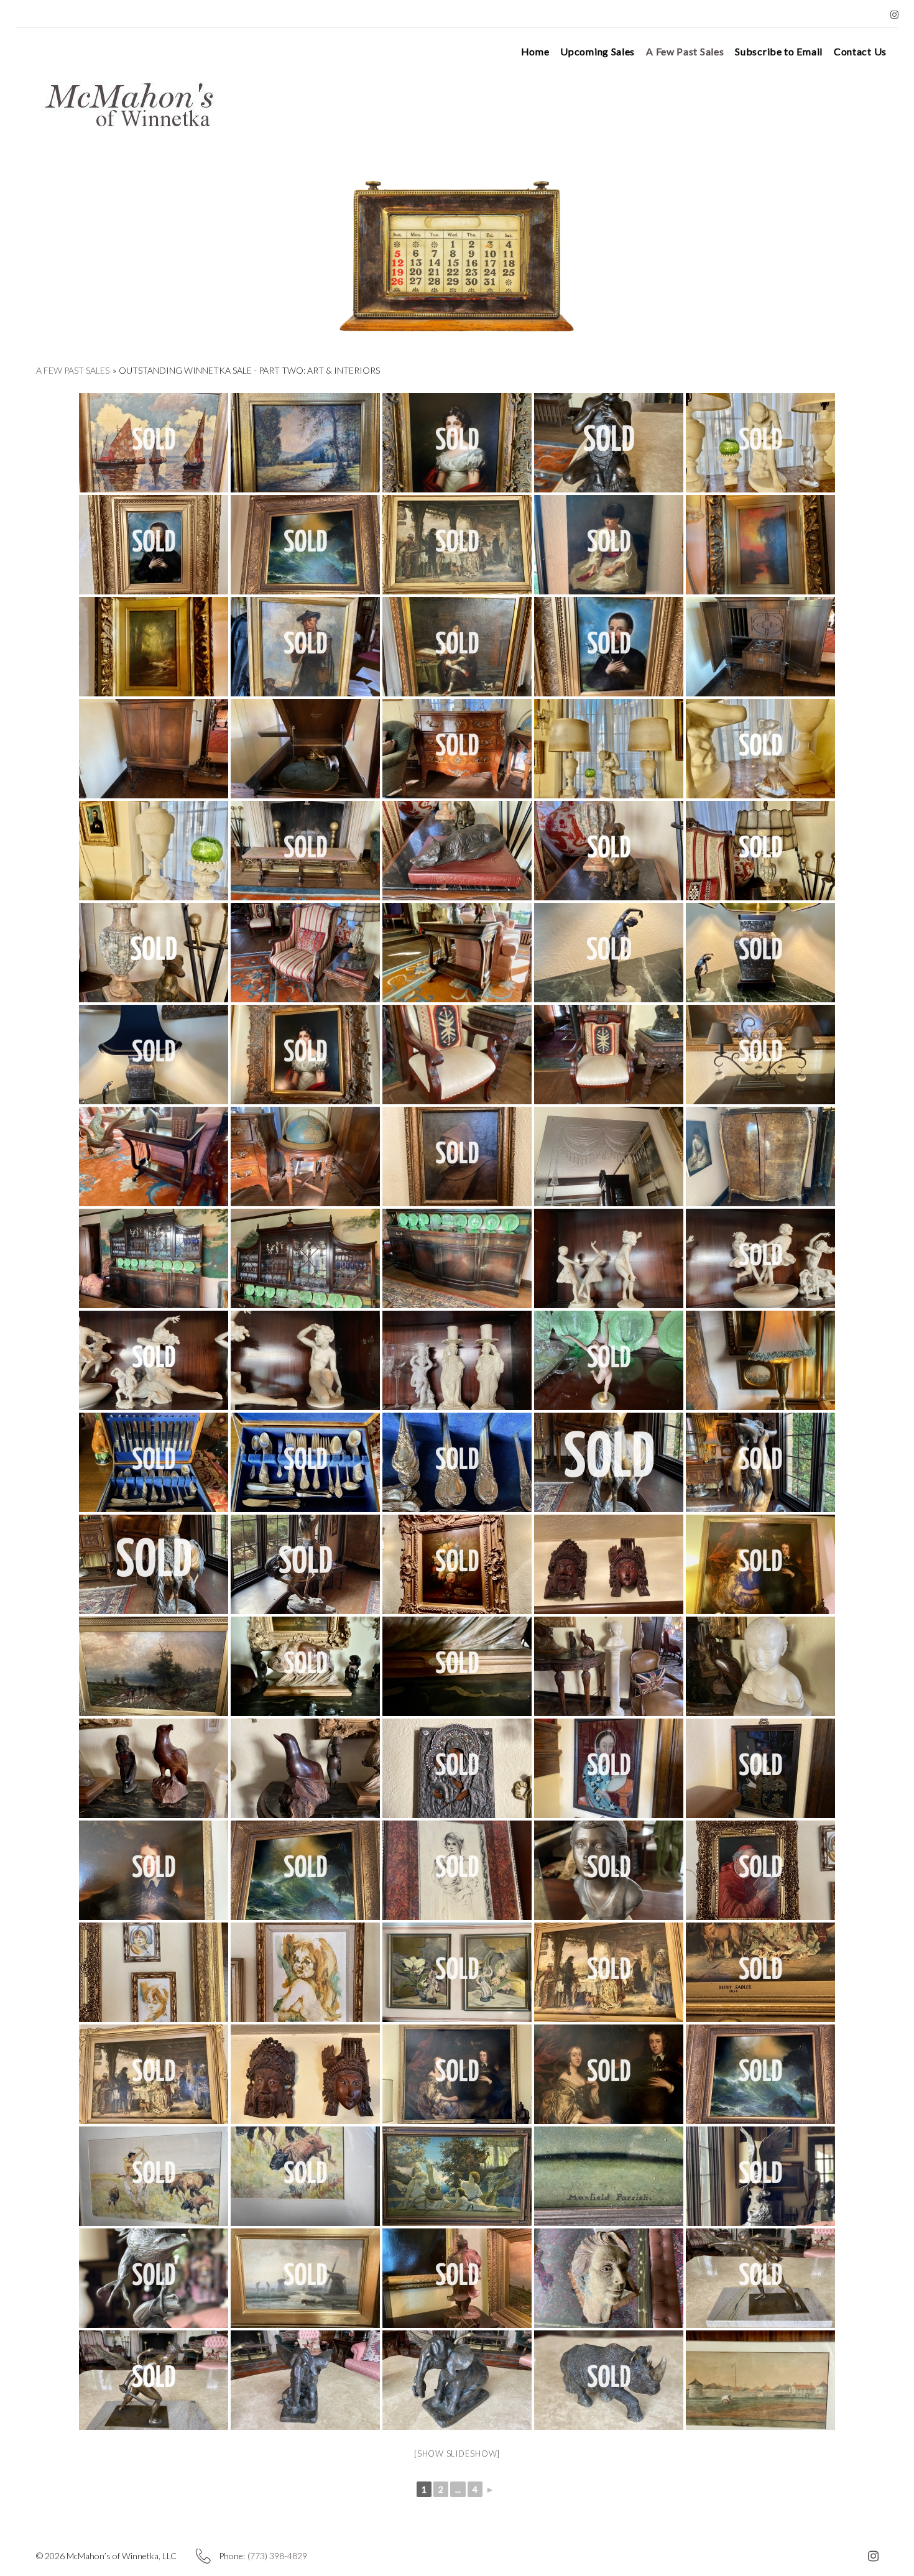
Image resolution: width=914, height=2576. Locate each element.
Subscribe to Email (779, 52)
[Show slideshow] (457, 2454)
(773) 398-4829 (277, 2556)
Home (535, 52)
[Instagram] (894, 15)
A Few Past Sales (685, 52)
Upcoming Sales (598, 52)
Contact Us (860, 52)
